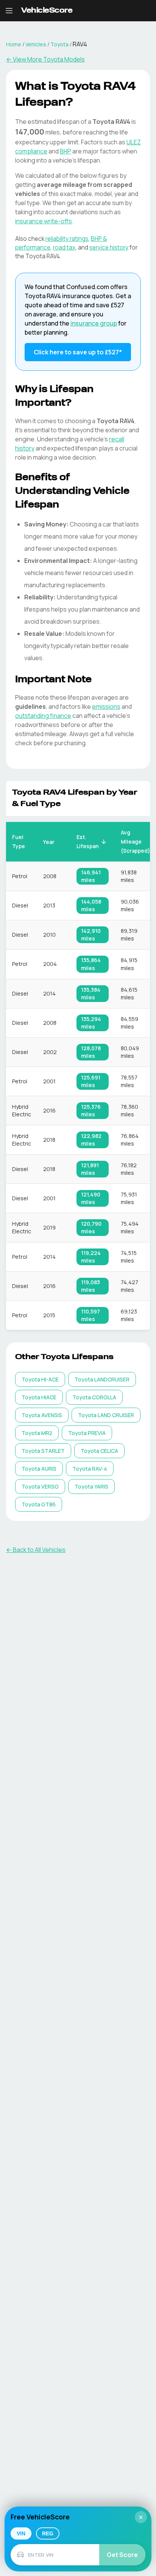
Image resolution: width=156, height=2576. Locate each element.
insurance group (94, 323)
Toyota (59, 44)
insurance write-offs (44, 221)
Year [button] (49, 842)
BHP (66, 151)
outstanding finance (43, 716)
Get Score (122, 2555)
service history (109, 247)
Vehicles (36, 44)
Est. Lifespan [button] (88, 842)
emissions (106, 706)
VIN (21, 2533)
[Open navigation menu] (9, 11)
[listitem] (40, 1379)
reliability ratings (67, 239)
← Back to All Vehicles (36, 1550)
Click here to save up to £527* (78, 352)
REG (48, 2533)
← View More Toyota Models (45, 59)
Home (14, 44)
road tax (64, 247)
